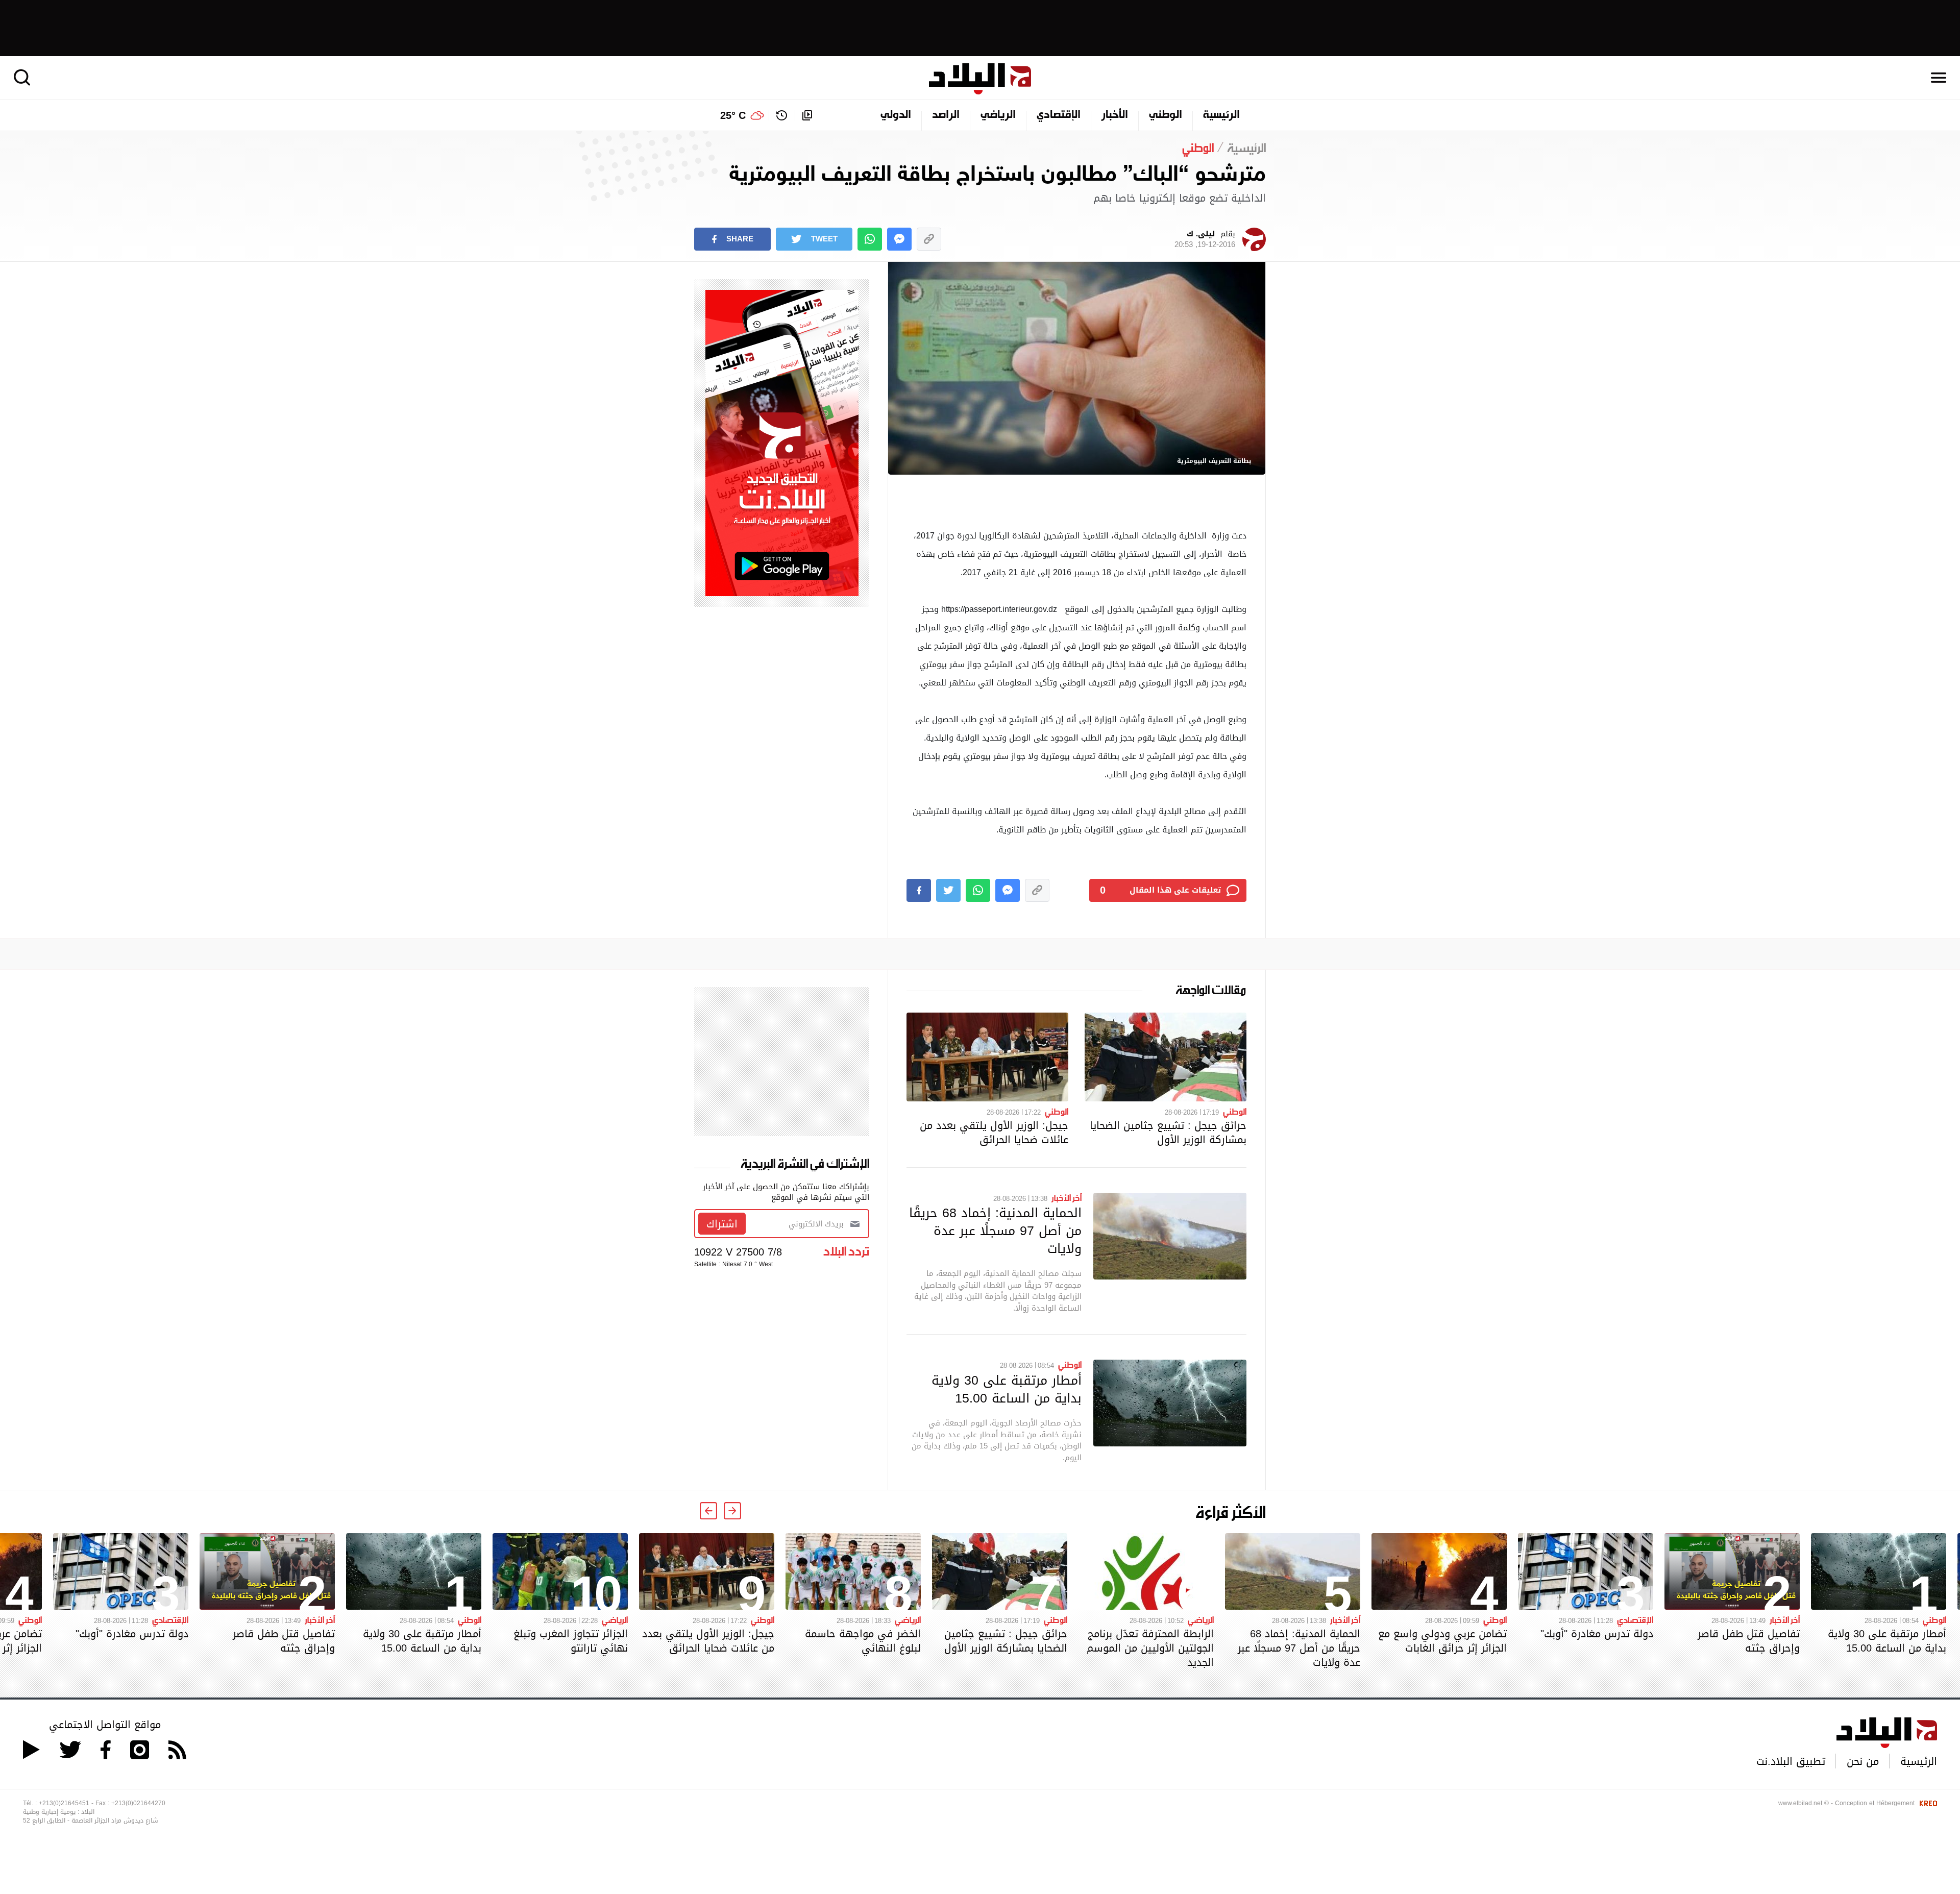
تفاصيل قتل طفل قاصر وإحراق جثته (1749, 1641)
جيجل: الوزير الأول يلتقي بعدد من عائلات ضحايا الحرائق (994, 1133)
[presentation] (732, 1511)
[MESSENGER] (899, 239)
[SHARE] (919, 890)
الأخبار (1115, 115)
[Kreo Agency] (1927, 1803)
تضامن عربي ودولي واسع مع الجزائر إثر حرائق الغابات (1442, 1641)
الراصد (946, 115)
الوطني (1166, 115)
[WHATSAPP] (870, 239)
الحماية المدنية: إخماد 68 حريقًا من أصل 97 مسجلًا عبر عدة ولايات (995, 1231)
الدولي (896, 115)
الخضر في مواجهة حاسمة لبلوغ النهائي (863, 1641)
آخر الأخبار (1067, 1197)
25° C (733, 115)
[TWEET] (948, 890)
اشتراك (722, 1224)
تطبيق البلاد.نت (1791, 1761)
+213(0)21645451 (64, 1803)
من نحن (1863, 1761)
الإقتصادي (1059, 115)
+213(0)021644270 (138, 1803)
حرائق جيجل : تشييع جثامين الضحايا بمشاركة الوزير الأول (1168, 1133)
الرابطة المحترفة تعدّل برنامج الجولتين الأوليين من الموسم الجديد (1150, 1648)
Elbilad (980, 79)
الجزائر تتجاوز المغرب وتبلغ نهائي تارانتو (571, 1641)
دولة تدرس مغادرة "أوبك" (1597, 1634)
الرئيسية (1221, 115)
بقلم (1205, 239)
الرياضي (998, 115)
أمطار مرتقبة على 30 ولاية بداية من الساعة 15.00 (1007, 1389)
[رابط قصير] (929, 239)
